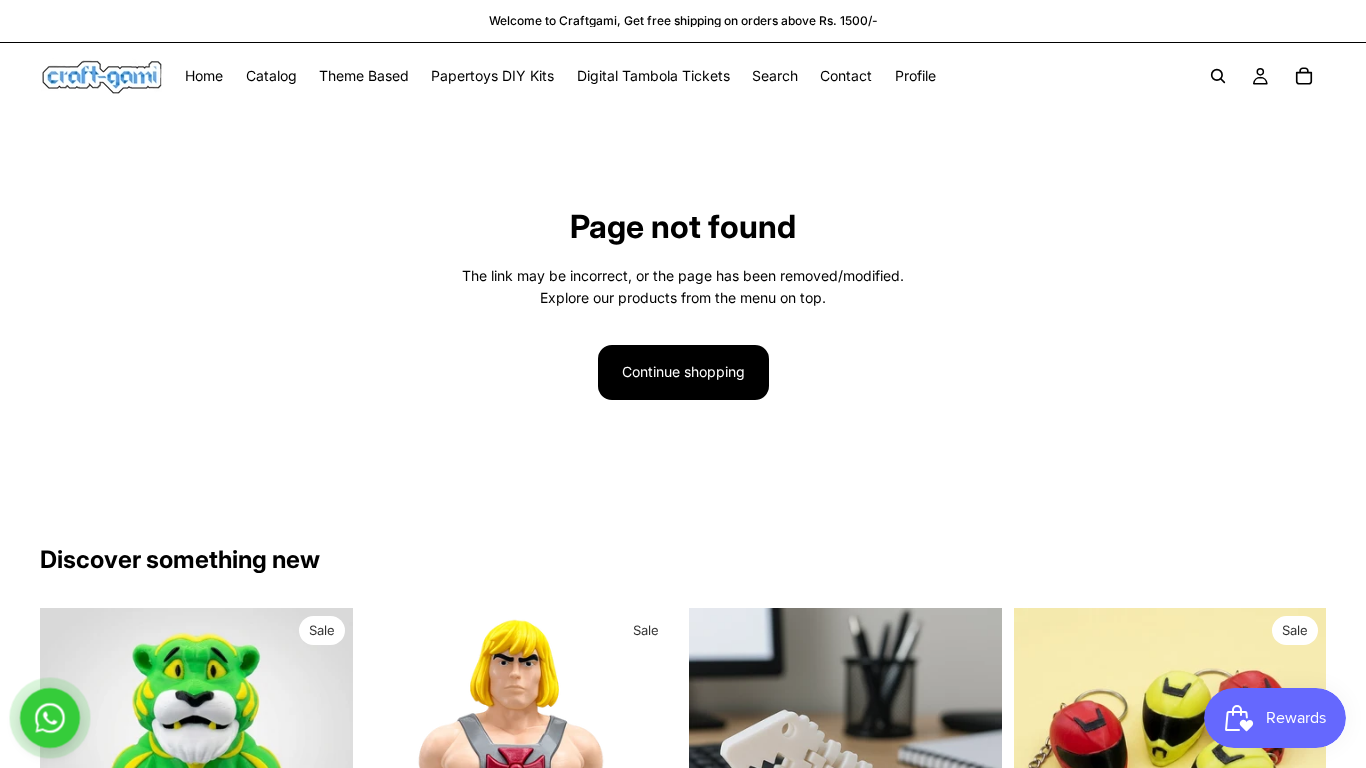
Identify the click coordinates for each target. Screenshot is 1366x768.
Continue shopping (683, 371)
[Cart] (1304, 76)
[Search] (1218, 76)
